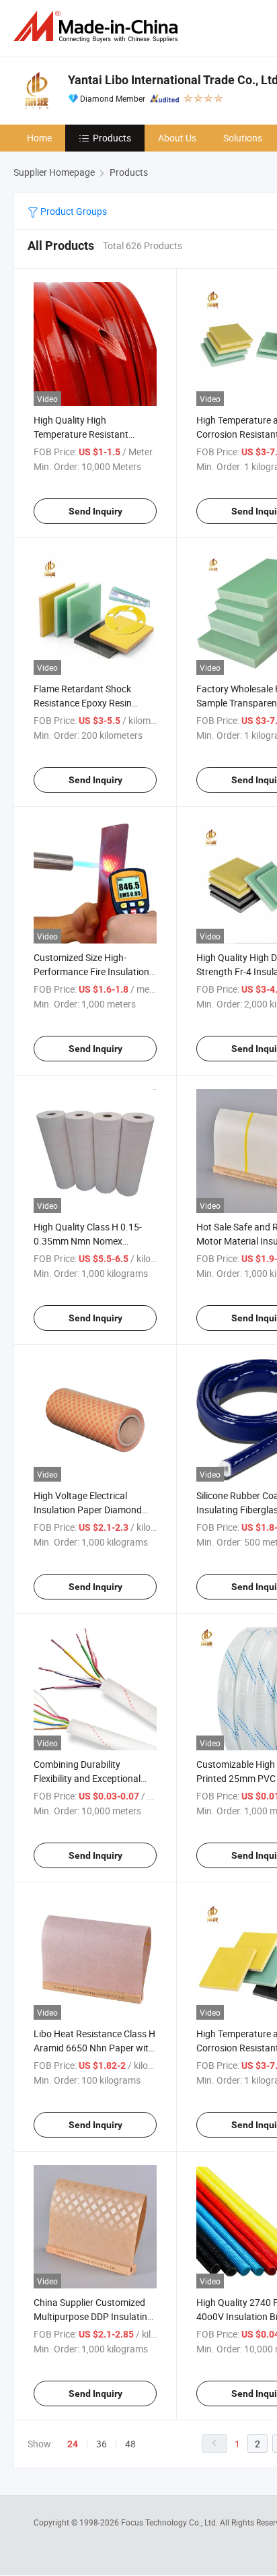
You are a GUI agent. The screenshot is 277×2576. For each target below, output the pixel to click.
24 (73, 2444)
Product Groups (73, 211)
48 (130, 2444)
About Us (177, 138)
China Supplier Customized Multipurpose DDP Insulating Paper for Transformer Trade (93, 2316)
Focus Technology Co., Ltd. (170, 2522)
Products (112, 138)
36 (102, 2444)
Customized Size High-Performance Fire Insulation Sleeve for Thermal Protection (95, 971)
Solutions (243, 138)
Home (39, 138)
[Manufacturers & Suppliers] (98, 27)
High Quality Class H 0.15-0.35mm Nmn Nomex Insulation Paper (88, 1241)
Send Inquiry (95, 511)
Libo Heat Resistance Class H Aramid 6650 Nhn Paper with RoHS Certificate (94, 2048)
